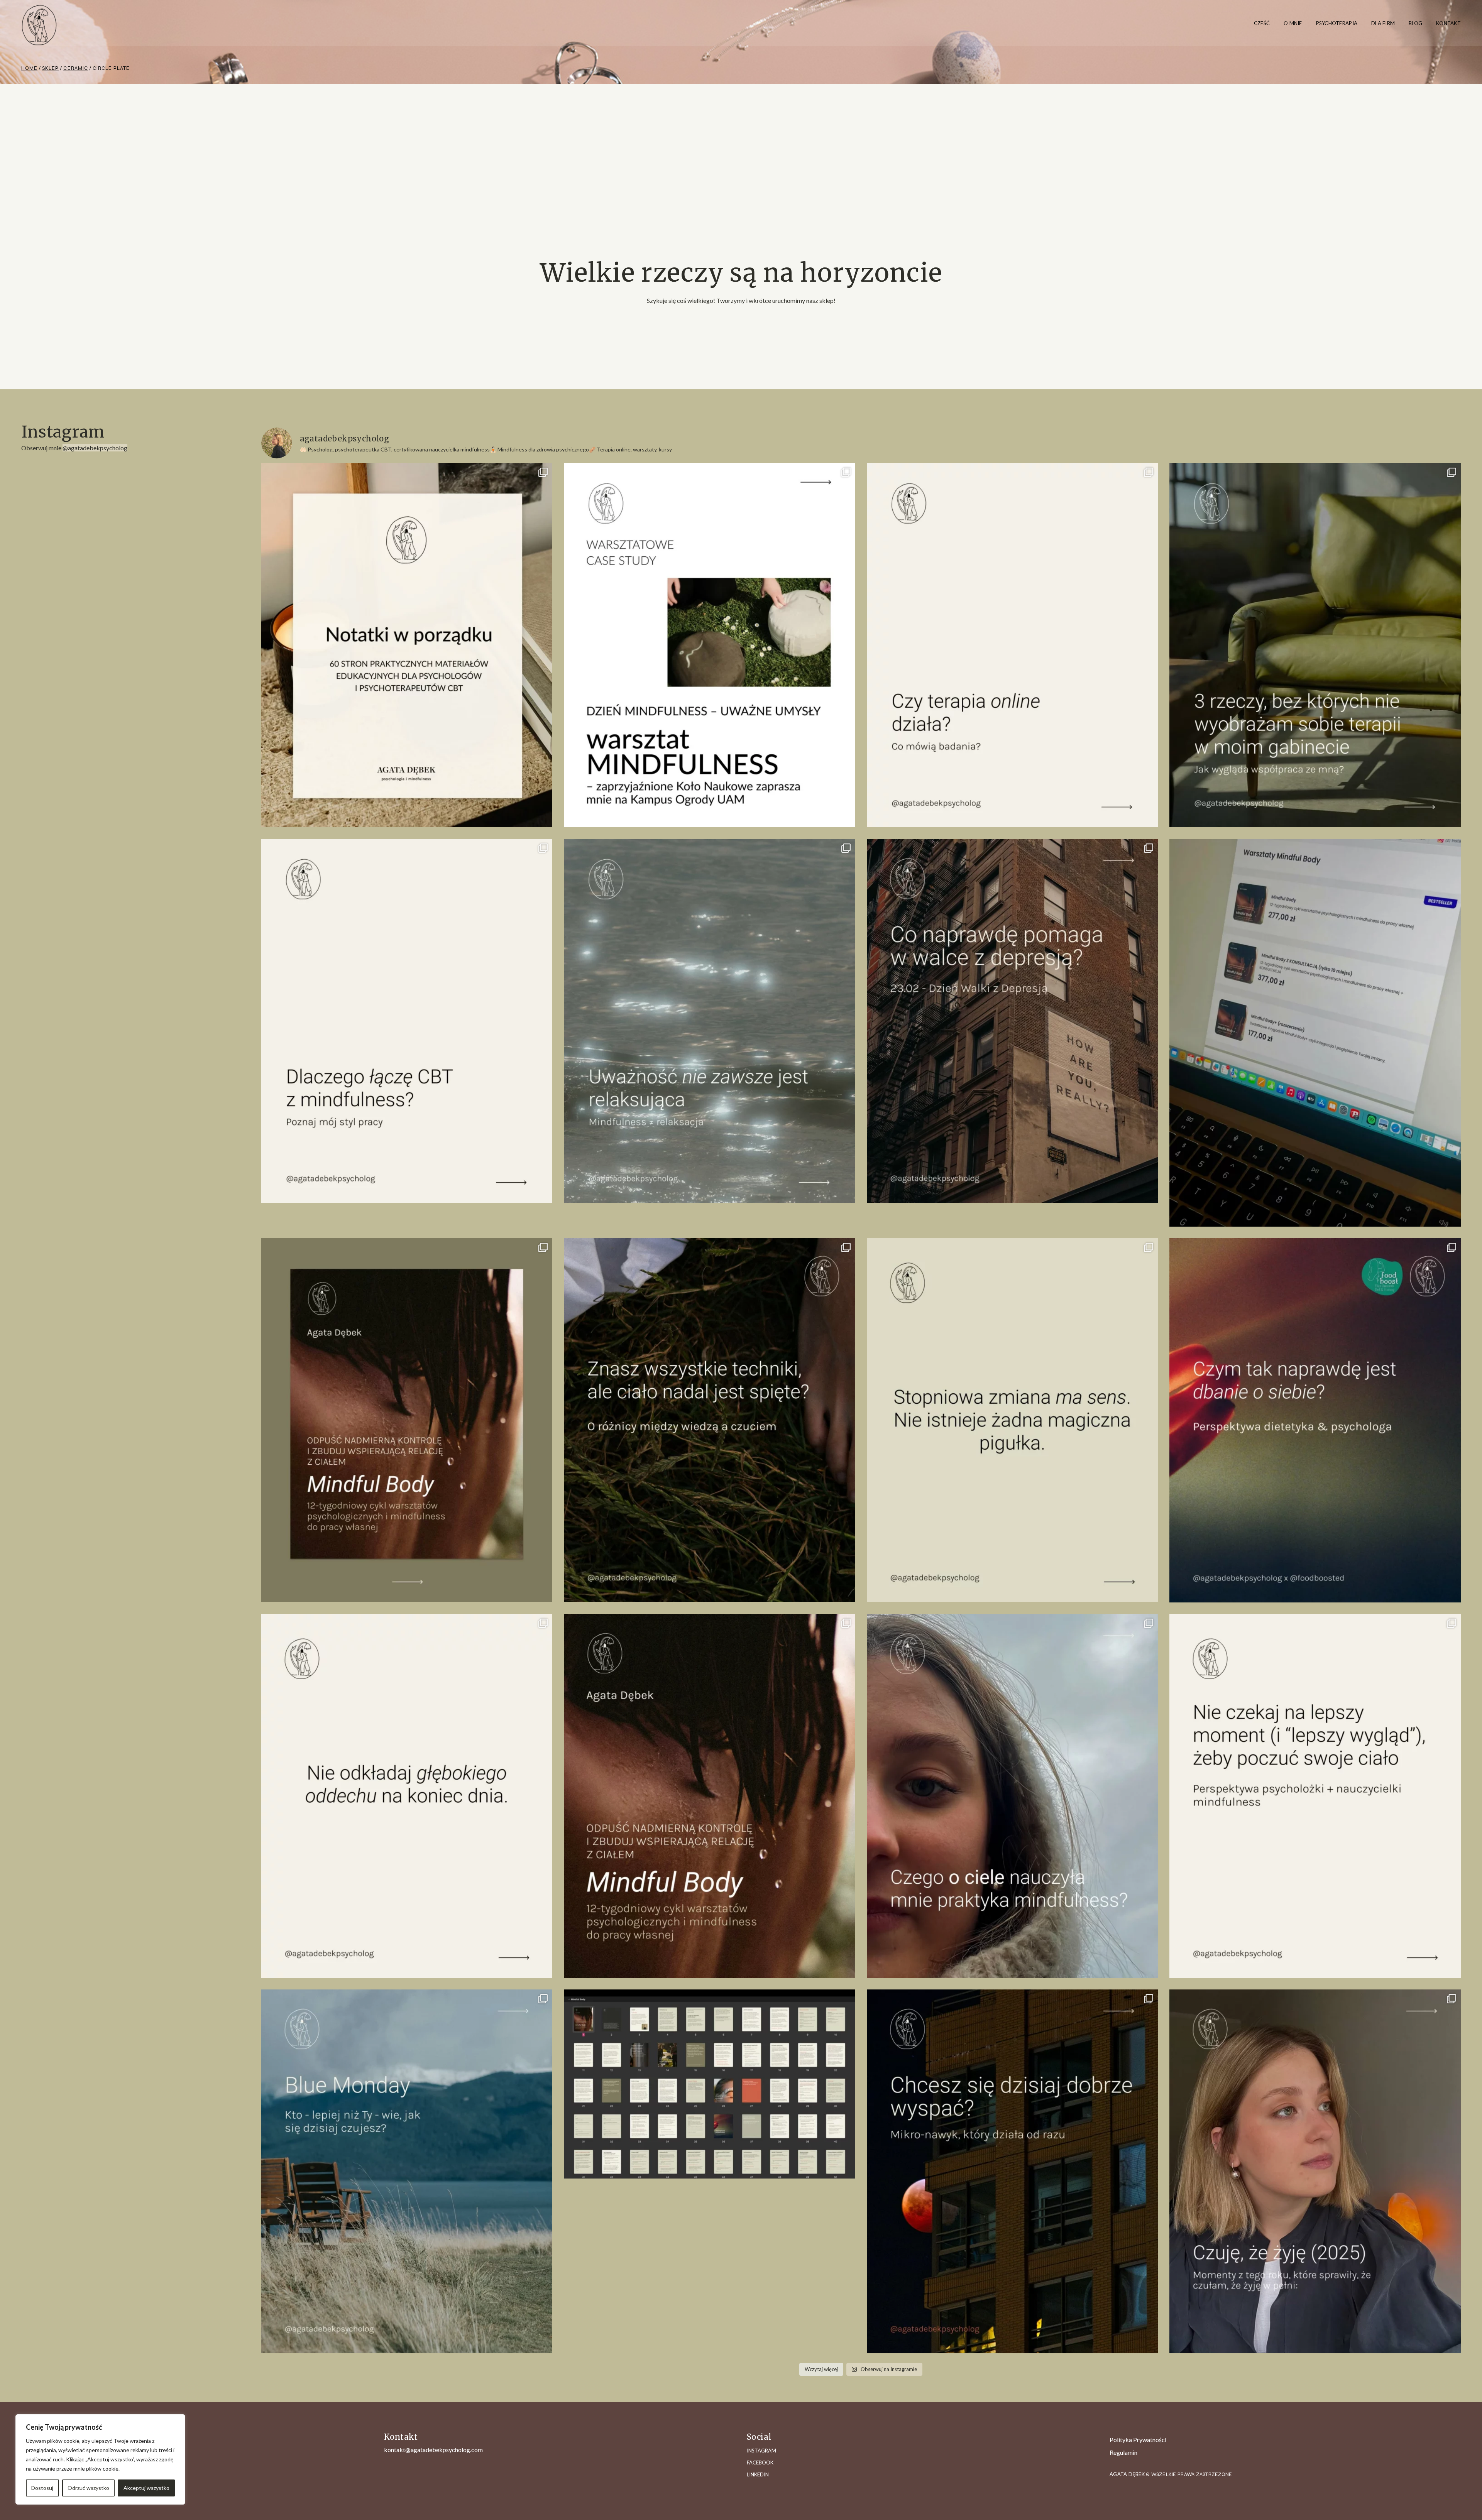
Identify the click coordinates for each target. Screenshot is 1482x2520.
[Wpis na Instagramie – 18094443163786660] (1013, 1420)
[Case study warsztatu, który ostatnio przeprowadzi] (710, 645)
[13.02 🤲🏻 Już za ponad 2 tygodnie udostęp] (710, 1796)
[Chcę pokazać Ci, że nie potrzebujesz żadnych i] (1315, 1796)
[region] (100, 2459)
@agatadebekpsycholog (95, 448)
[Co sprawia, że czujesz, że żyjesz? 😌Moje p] (1315, 2171)
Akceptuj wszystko (146, 2488)
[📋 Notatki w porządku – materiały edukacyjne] (407, 645)
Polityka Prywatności (1138, 2440)
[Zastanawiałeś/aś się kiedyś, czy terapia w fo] (1013, 645)
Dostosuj (42, 2488)
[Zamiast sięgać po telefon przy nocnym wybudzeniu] (1013, 2171)
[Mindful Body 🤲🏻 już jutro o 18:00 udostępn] (407, 1420)
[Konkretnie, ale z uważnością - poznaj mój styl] (407, 1021)
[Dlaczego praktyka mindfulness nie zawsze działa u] (710, 1021)
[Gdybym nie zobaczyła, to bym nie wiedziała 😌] (407, 2171)
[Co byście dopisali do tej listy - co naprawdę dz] (1013, 1021)
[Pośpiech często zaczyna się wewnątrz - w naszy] (407, 1796)
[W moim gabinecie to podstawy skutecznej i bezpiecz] (1315, 645)
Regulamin (1123, 2452)
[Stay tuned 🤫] (710, 2084)
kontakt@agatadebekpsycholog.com (433, 2450)
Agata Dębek (1128, 2474)
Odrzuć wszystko (88, 2488)
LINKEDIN (758, 2474)
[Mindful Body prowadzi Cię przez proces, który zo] (710, 1420)
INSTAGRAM (761, 2451)
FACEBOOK (760, 2463)
